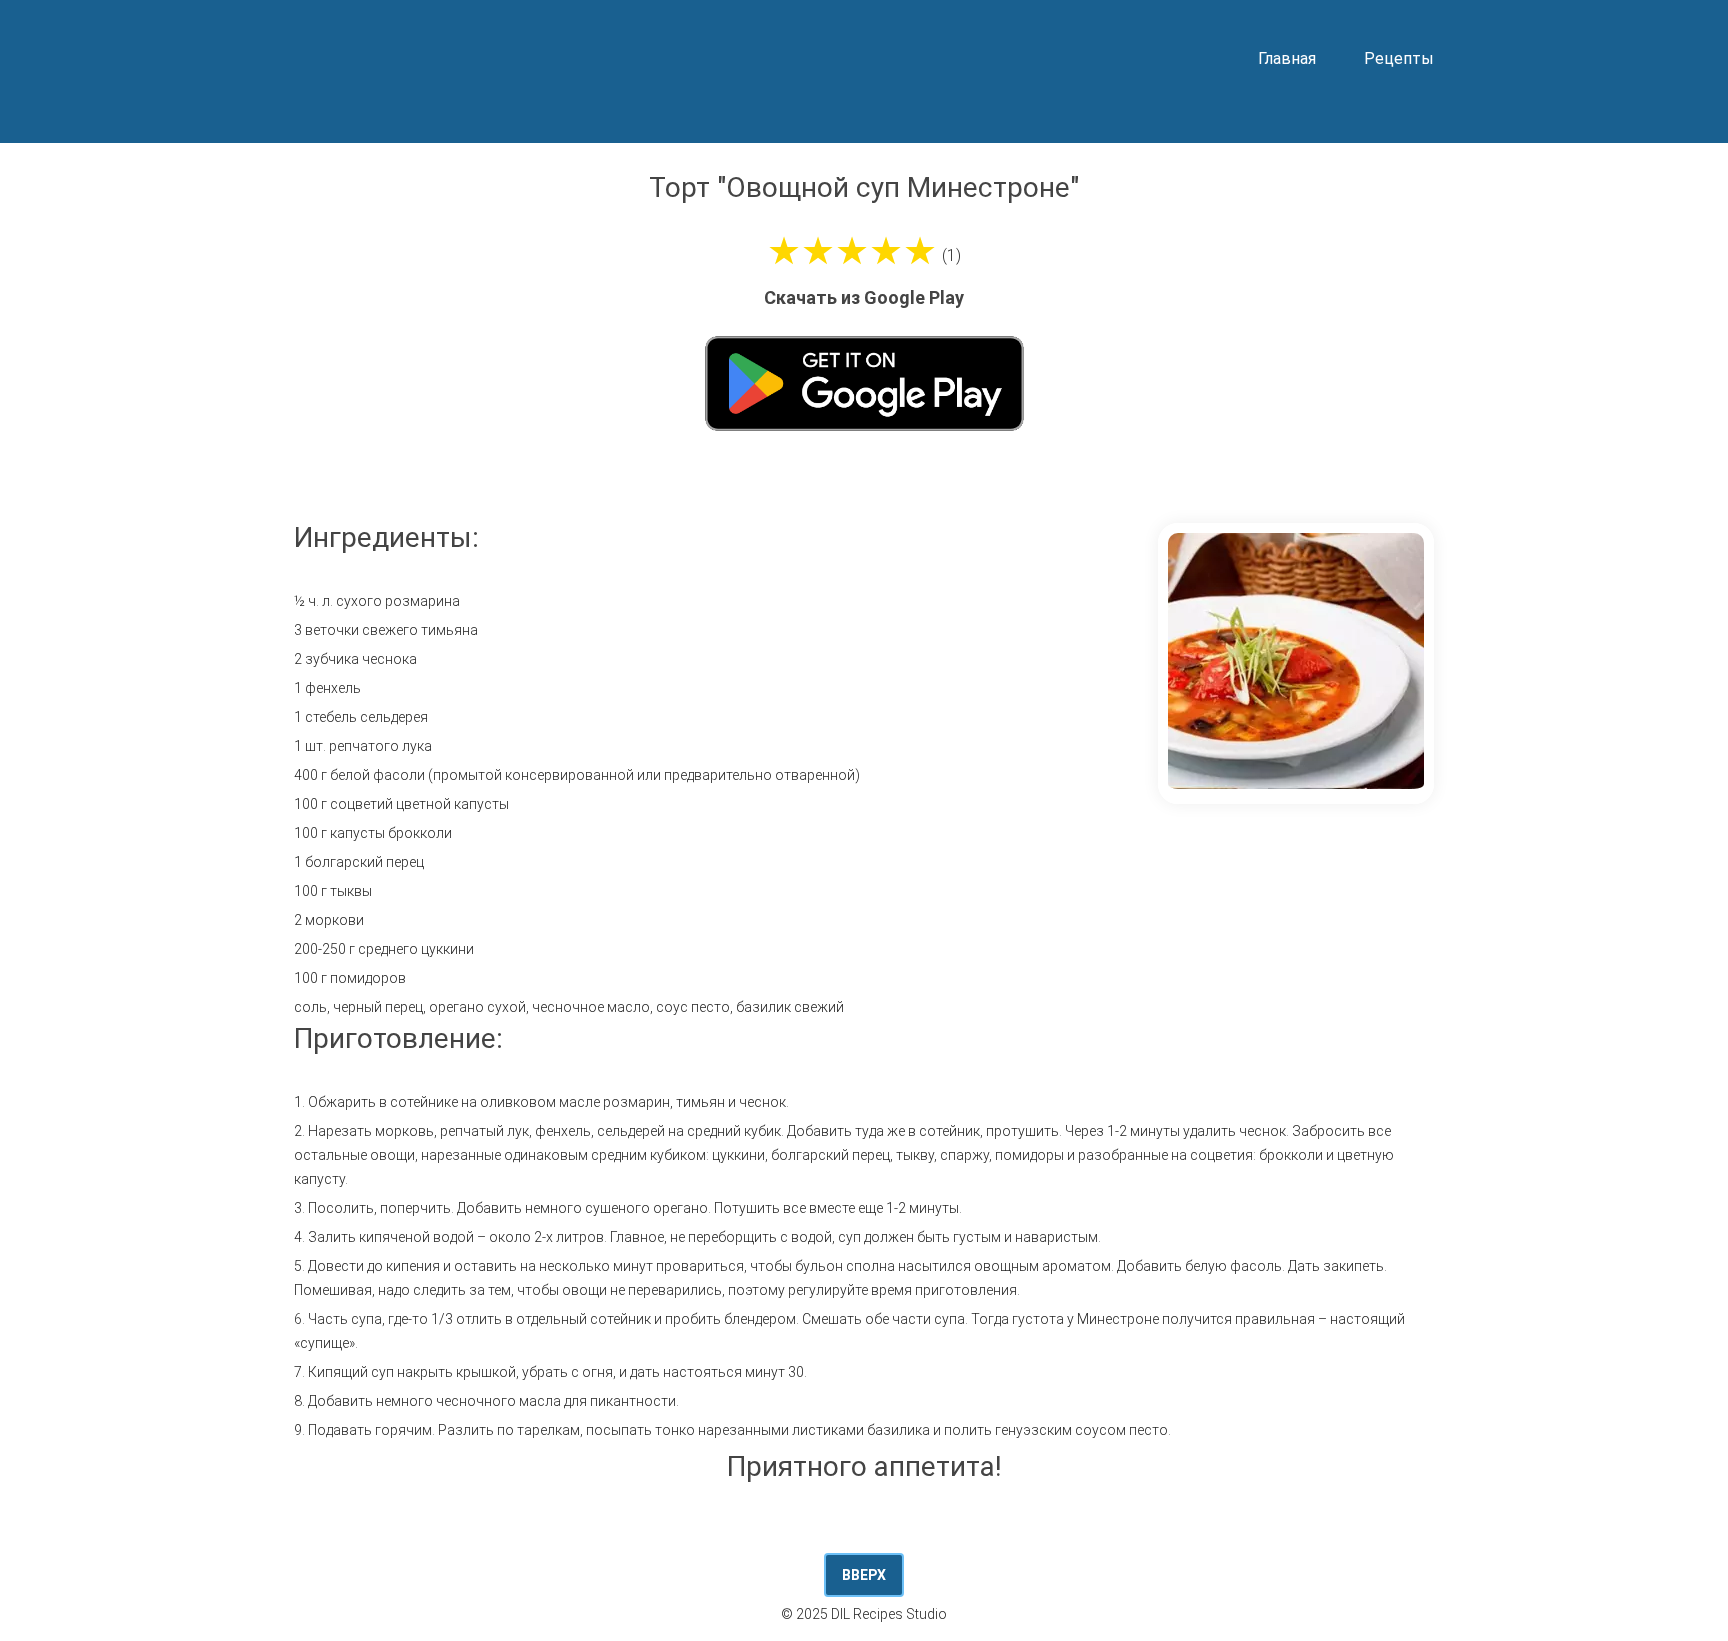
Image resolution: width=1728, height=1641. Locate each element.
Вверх (864, 1575)
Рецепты (1399, 58)
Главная (1287, 58)
